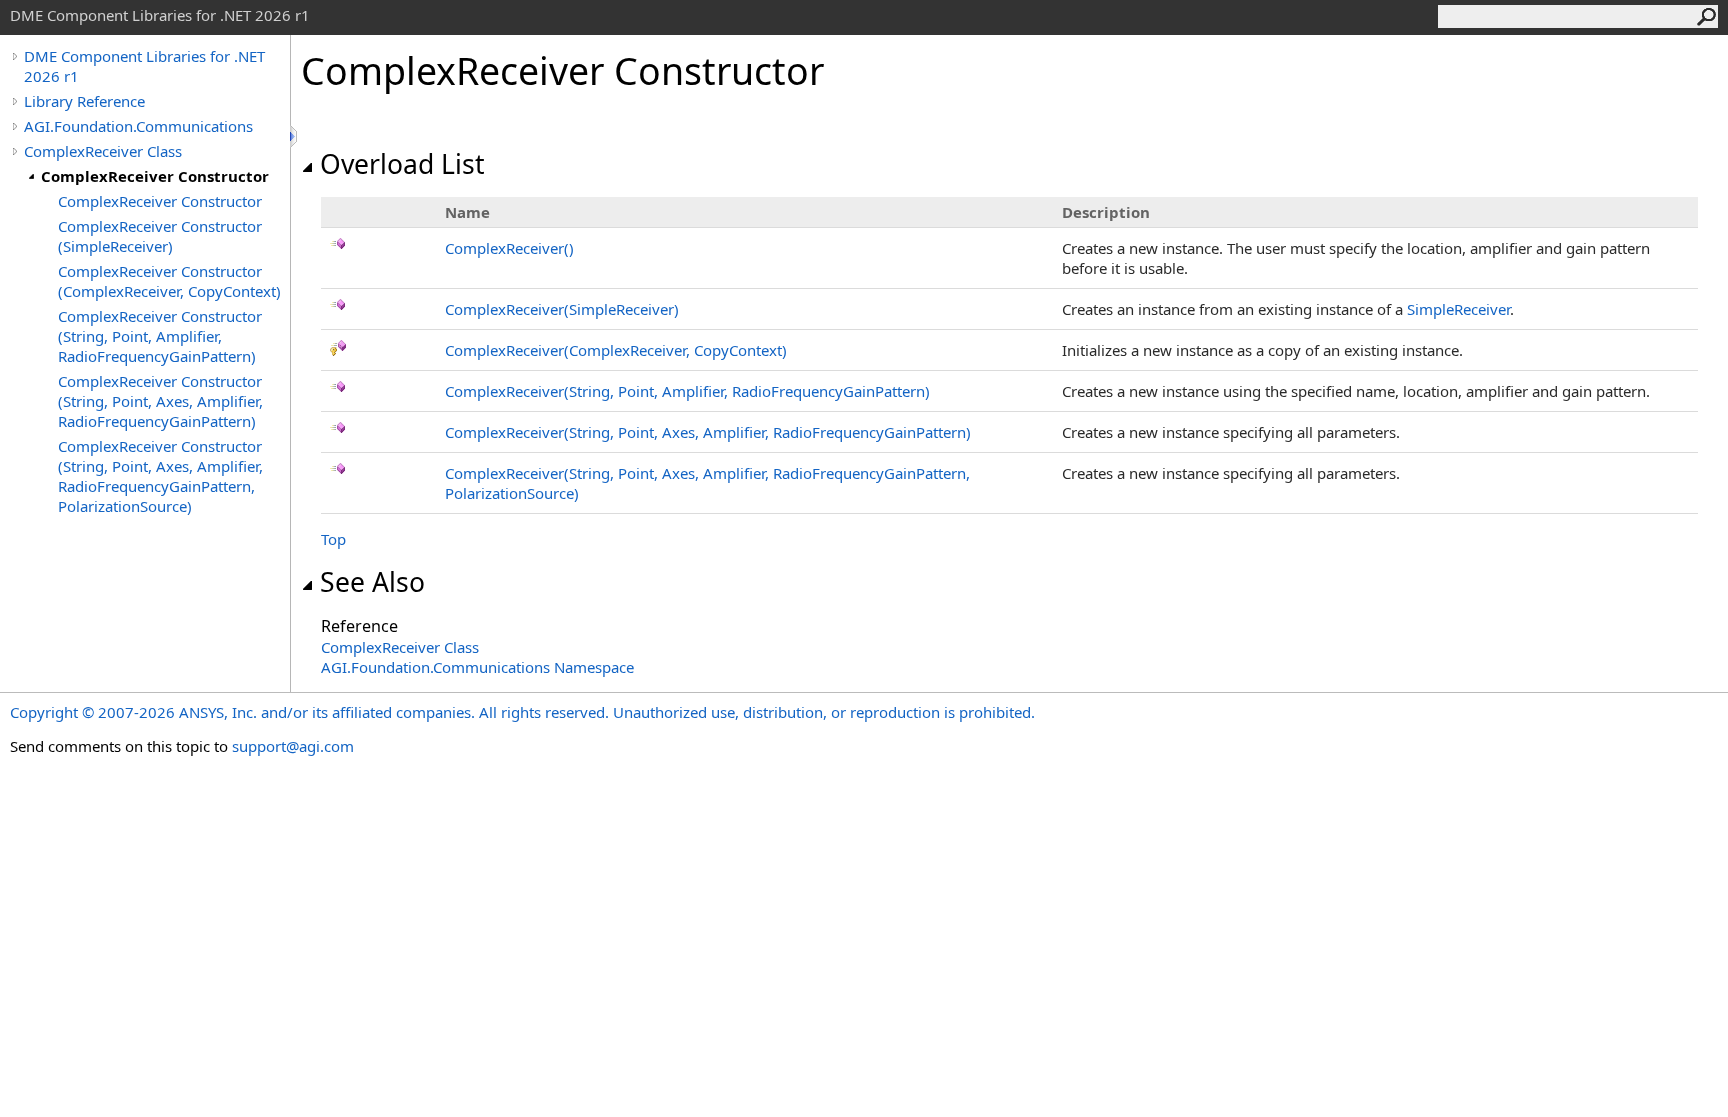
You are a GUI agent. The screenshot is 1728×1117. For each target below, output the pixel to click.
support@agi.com (293, 746)
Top (333, 539)
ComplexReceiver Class (103, 151)
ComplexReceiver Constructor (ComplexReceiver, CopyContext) (169, 281)
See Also (372, 582)
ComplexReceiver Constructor (155, 176)
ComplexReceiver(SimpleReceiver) (562, 309)
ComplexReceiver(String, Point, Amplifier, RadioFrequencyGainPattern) (687, 391)
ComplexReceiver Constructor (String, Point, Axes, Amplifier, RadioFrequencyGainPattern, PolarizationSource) (160, 476)
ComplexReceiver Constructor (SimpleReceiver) (160, 236)
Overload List (402, 164)
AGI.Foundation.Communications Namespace (477, 667)
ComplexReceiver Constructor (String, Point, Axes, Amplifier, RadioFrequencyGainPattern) (160, 401)
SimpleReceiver (1458, 309)
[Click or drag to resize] (295, 136)
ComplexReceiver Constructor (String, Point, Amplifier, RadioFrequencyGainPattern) (160, 336)
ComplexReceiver (509, 248)
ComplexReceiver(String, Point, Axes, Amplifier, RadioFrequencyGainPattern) (708, 432)
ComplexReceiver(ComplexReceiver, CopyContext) (616, 350)
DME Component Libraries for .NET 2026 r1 (144, 66)
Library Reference (84, 101)
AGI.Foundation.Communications (138, 126)
